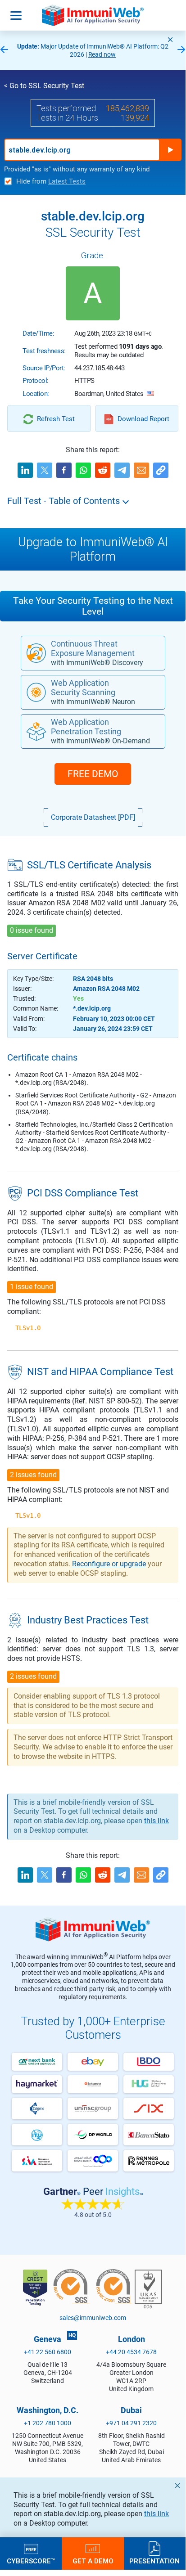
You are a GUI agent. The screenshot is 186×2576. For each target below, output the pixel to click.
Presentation (154, 2561)
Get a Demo (93, 2561)
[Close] (170, 40)
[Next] (181, 50)
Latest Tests (67, 181)
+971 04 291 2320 (131, 2423)
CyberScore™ (31, 2561)
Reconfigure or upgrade (109, 1564)
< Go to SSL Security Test (44, 86)
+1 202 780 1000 (48, 2423)
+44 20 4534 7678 (131, 2352)
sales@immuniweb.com (93, 2318)
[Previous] (4, 50)
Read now (102, 54)
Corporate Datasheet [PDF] (93, 817)
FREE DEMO (93, 774)
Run (170, 150)
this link (157, 2514)
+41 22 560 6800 (48, 2352)
